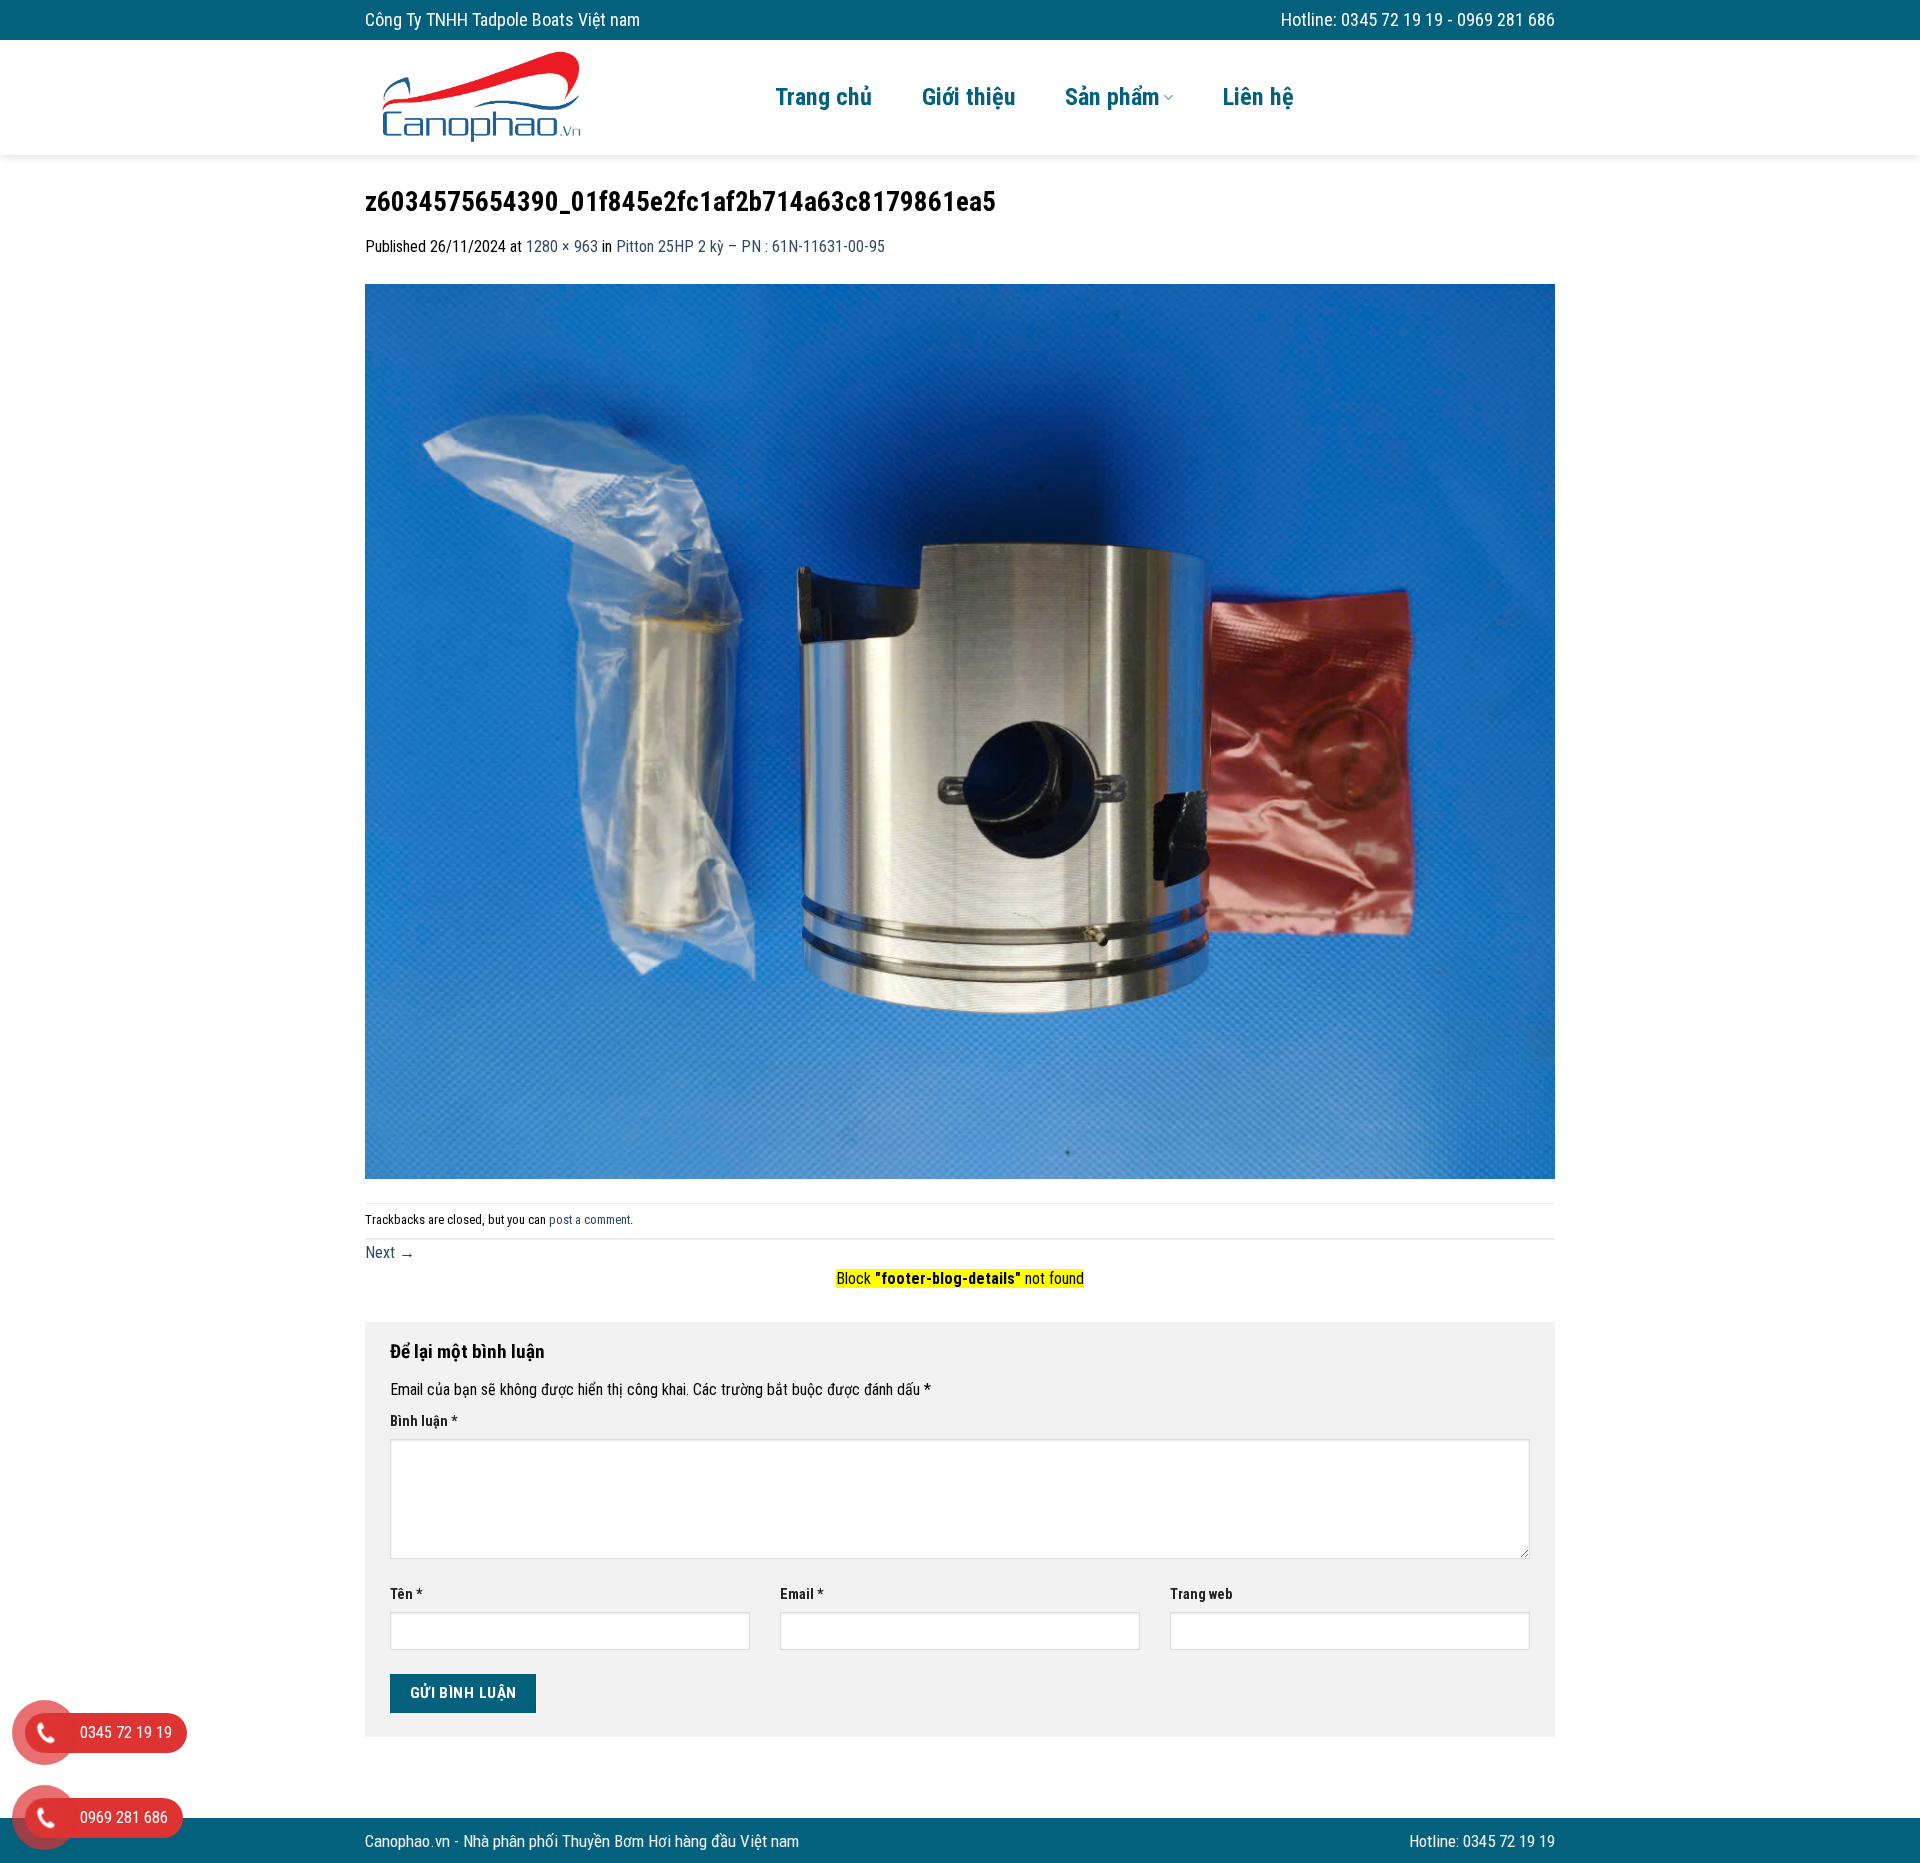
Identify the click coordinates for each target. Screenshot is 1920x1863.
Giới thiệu (968, 97)
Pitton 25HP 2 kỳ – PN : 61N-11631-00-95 (750, 246)
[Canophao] (555, 95)
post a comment (589, 1219)
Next (390, 1252)
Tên (406, 1594)
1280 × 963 (562, 246)
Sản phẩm (1112, 97)
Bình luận (424, 1421)
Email (802, 1594)
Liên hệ (1258, 97)
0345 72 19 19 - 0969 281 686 (1448, 19)
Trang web (1201, 1594)
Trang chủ (823, 97)
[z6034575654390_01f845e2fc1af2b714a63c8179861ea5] (960, 729)
